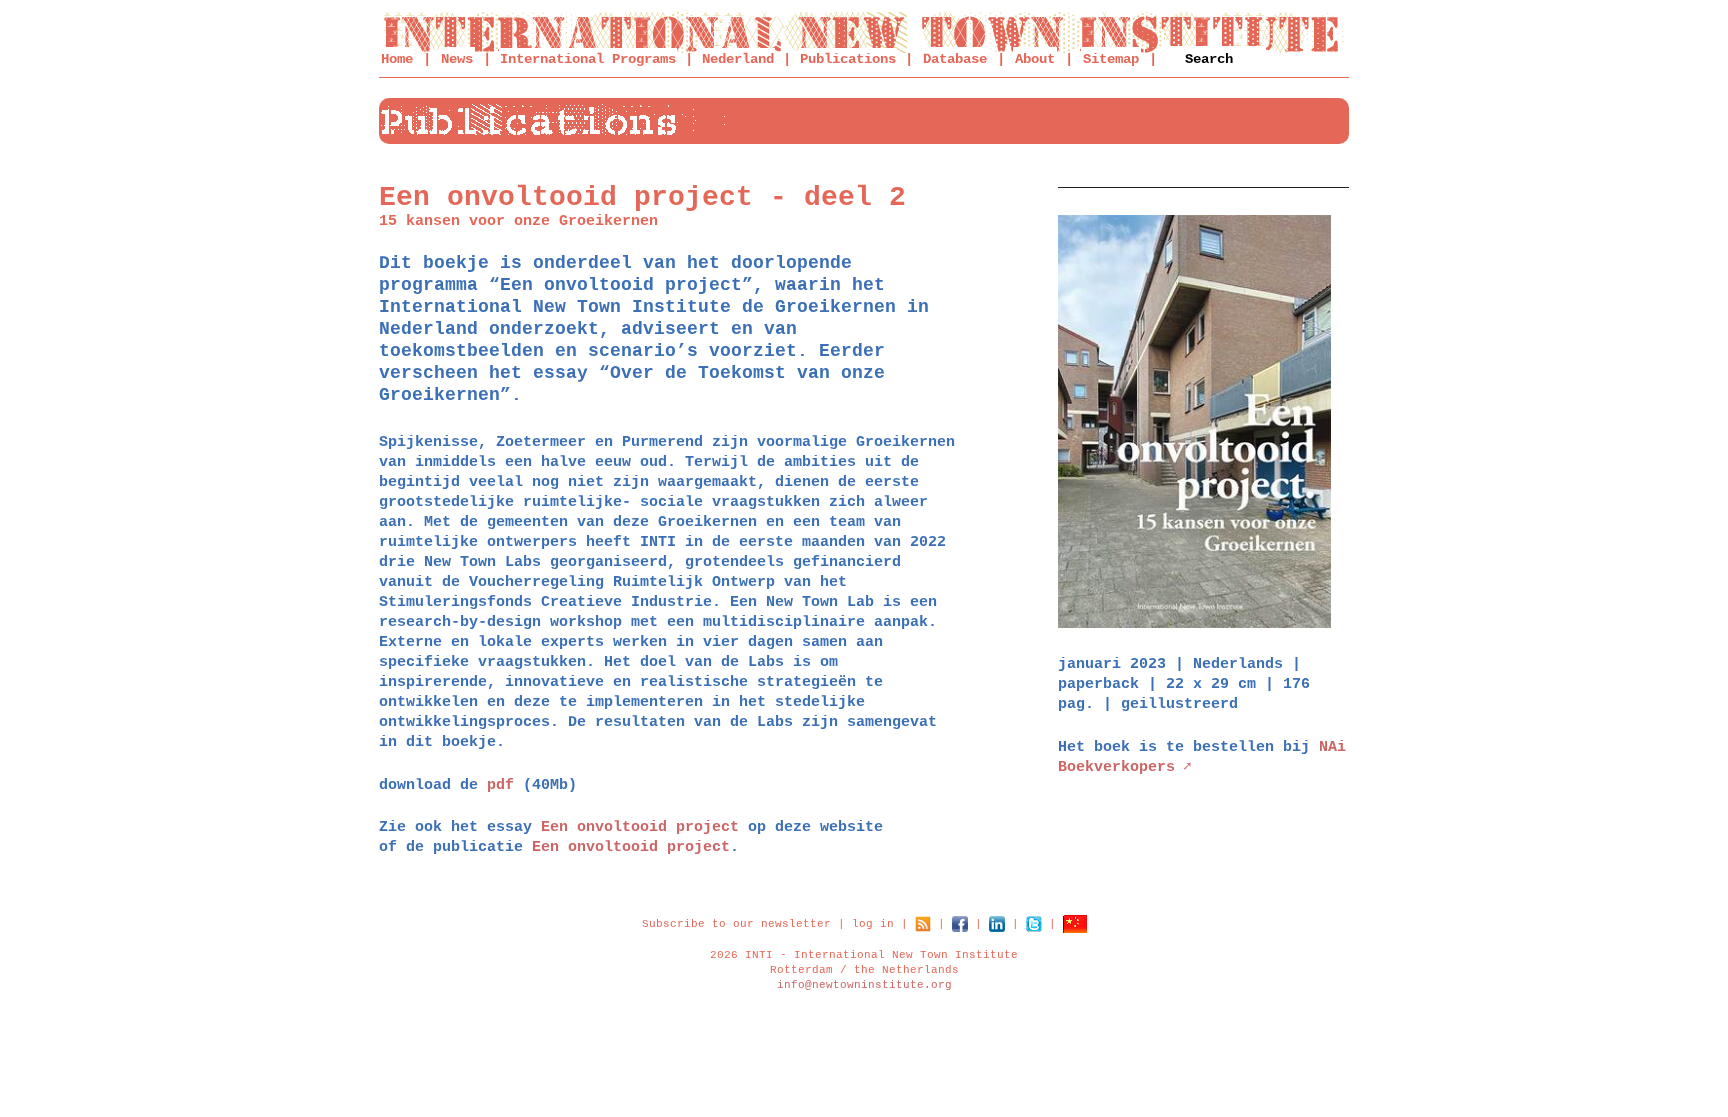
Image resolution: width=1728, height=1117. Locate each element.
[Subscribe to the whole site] (923, 924)
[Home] (864, 32)
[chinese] (1075, 924)
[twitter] (1034, 924)
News (457, 59)
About (1035, 59)
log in (873, 924)
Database (955, 59)
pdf (500, 785)
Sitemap (1111, 59)
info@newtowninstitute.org (864, 985)
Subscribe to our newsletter (736, 924)
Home (397, 59)
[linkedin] (997, 924)
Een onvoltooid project (640, 827)
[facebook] (960, 924)
